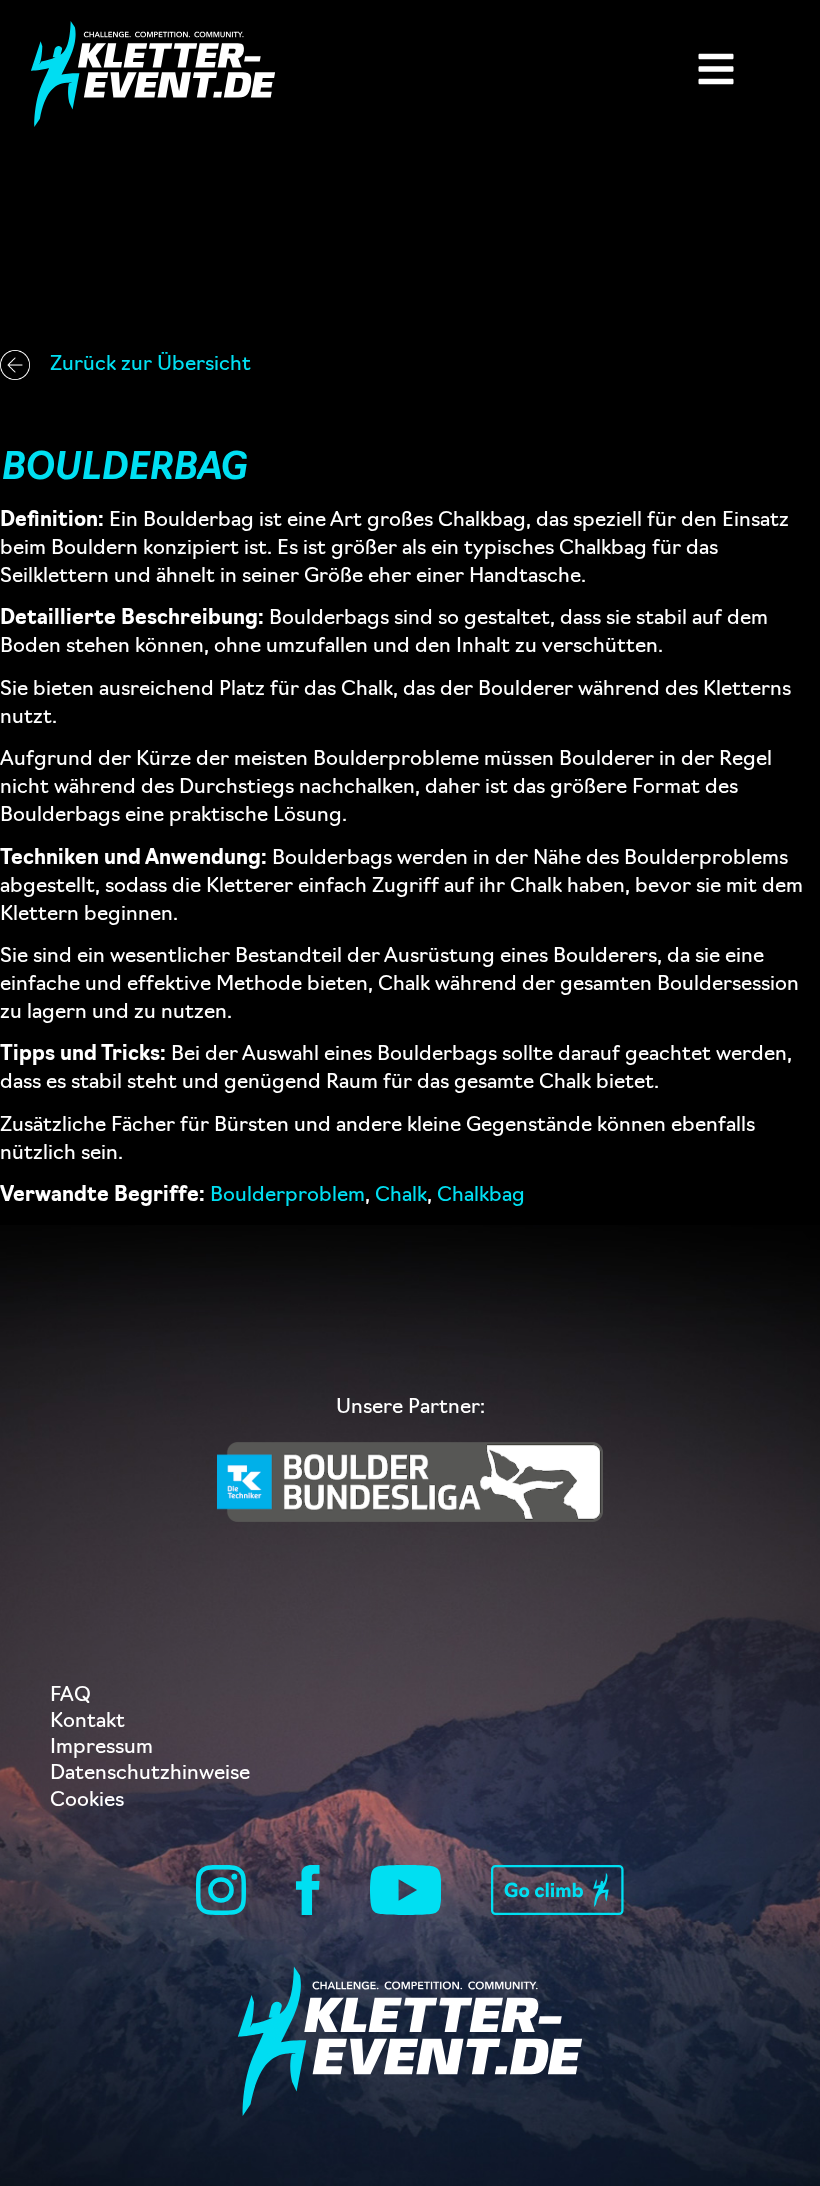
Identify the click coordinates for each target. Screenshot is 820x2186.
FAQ (70, 1696)
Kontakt (87, 1722)
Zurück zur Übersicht (150, 365)
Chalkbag (481, 1196)
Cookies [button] (87, 1801)
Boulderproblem (287, 1196)
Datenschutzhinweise (150, 1774)
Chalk (401, 1196)
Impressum (101, 1748)
